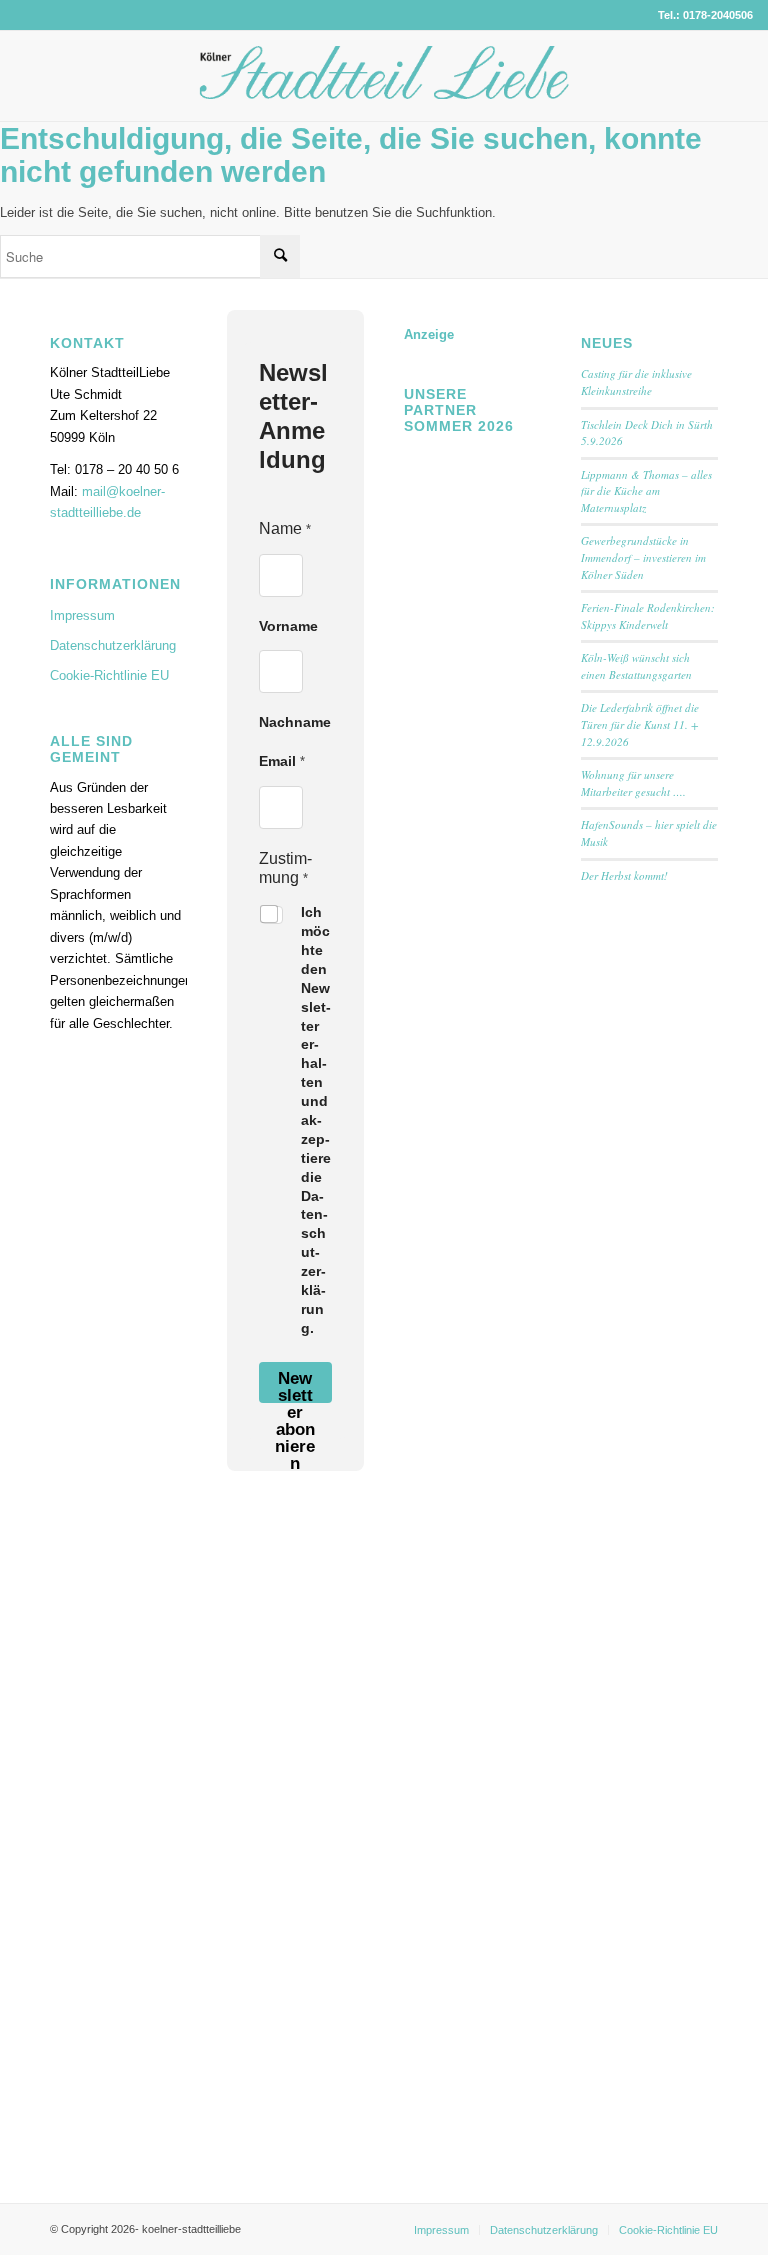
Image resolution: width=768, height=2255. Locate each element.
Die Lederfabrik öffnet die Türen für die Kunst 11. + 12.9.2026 (640, 724)
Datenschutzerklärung (113, 645)
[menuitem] (441, 2230)
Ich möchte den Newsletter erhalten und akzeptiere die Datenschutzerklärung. (316, 1120)
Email (282, 761)
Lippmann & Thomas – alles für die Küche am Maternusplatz (646, 491)
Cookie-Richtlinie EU (109, 675)
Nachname (295, 722)
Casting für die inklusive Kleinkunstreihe (636, 382)
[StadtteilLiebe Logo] (384, 91)
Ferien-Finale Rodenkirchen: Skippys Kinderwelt (648, 616)
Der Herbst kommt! (624, 875)
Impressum (82, 615)
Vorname (288, 626)
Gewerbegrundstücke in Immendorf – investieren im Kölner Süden (643, 557)
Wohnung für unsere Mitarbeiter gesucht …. (633, 783)
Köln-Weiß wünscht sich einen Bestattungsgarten (636, 666)
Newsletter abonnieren (295, 1386)
